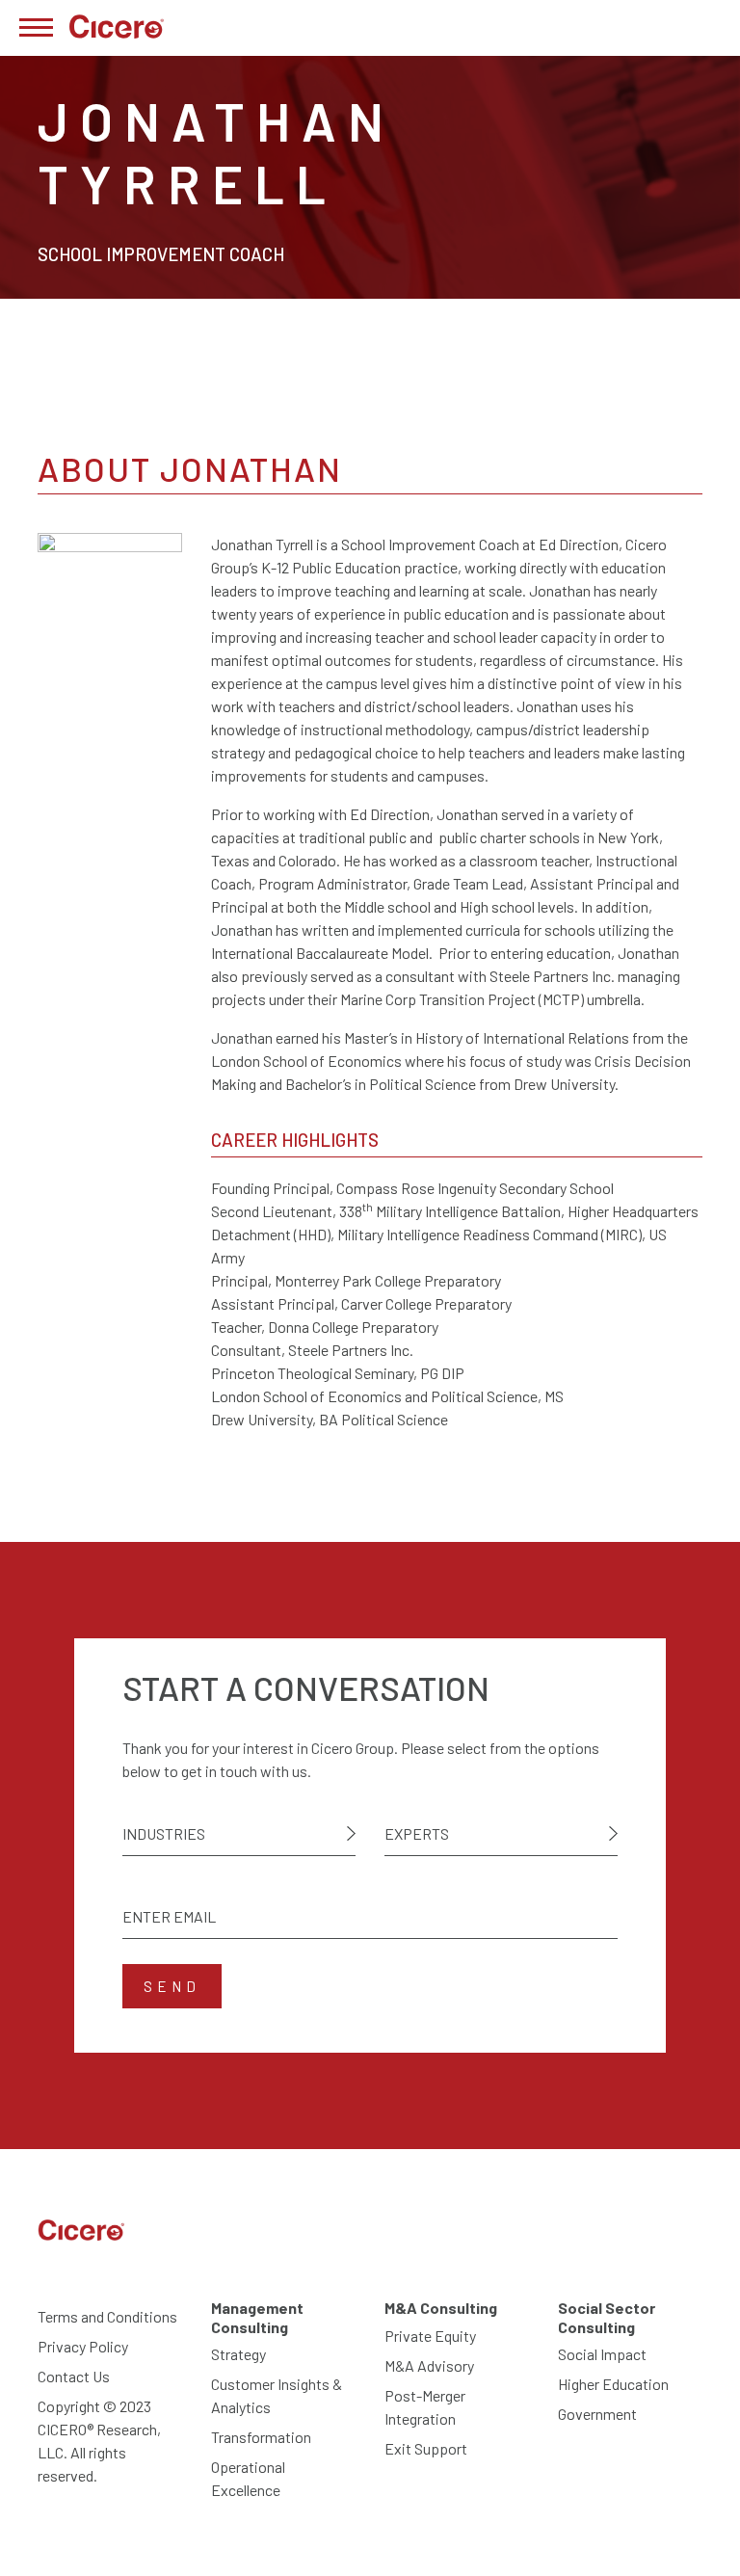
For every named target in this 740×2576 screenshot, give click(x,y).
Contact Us (74, 2376)
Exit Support (426, 2448)
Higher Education (613, 2384)
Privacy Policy (83, 2346)
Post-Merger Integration (425, 2407)
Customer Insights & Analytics (277, 2395)
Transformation (261, 2437)
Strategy (238, 2354)
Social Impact (602, 2354)
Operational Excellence (248, 2478)
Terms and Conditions (107, 2316)
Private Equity (430, 2336)
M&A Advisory (429, 2365)
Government (597, 2414)
